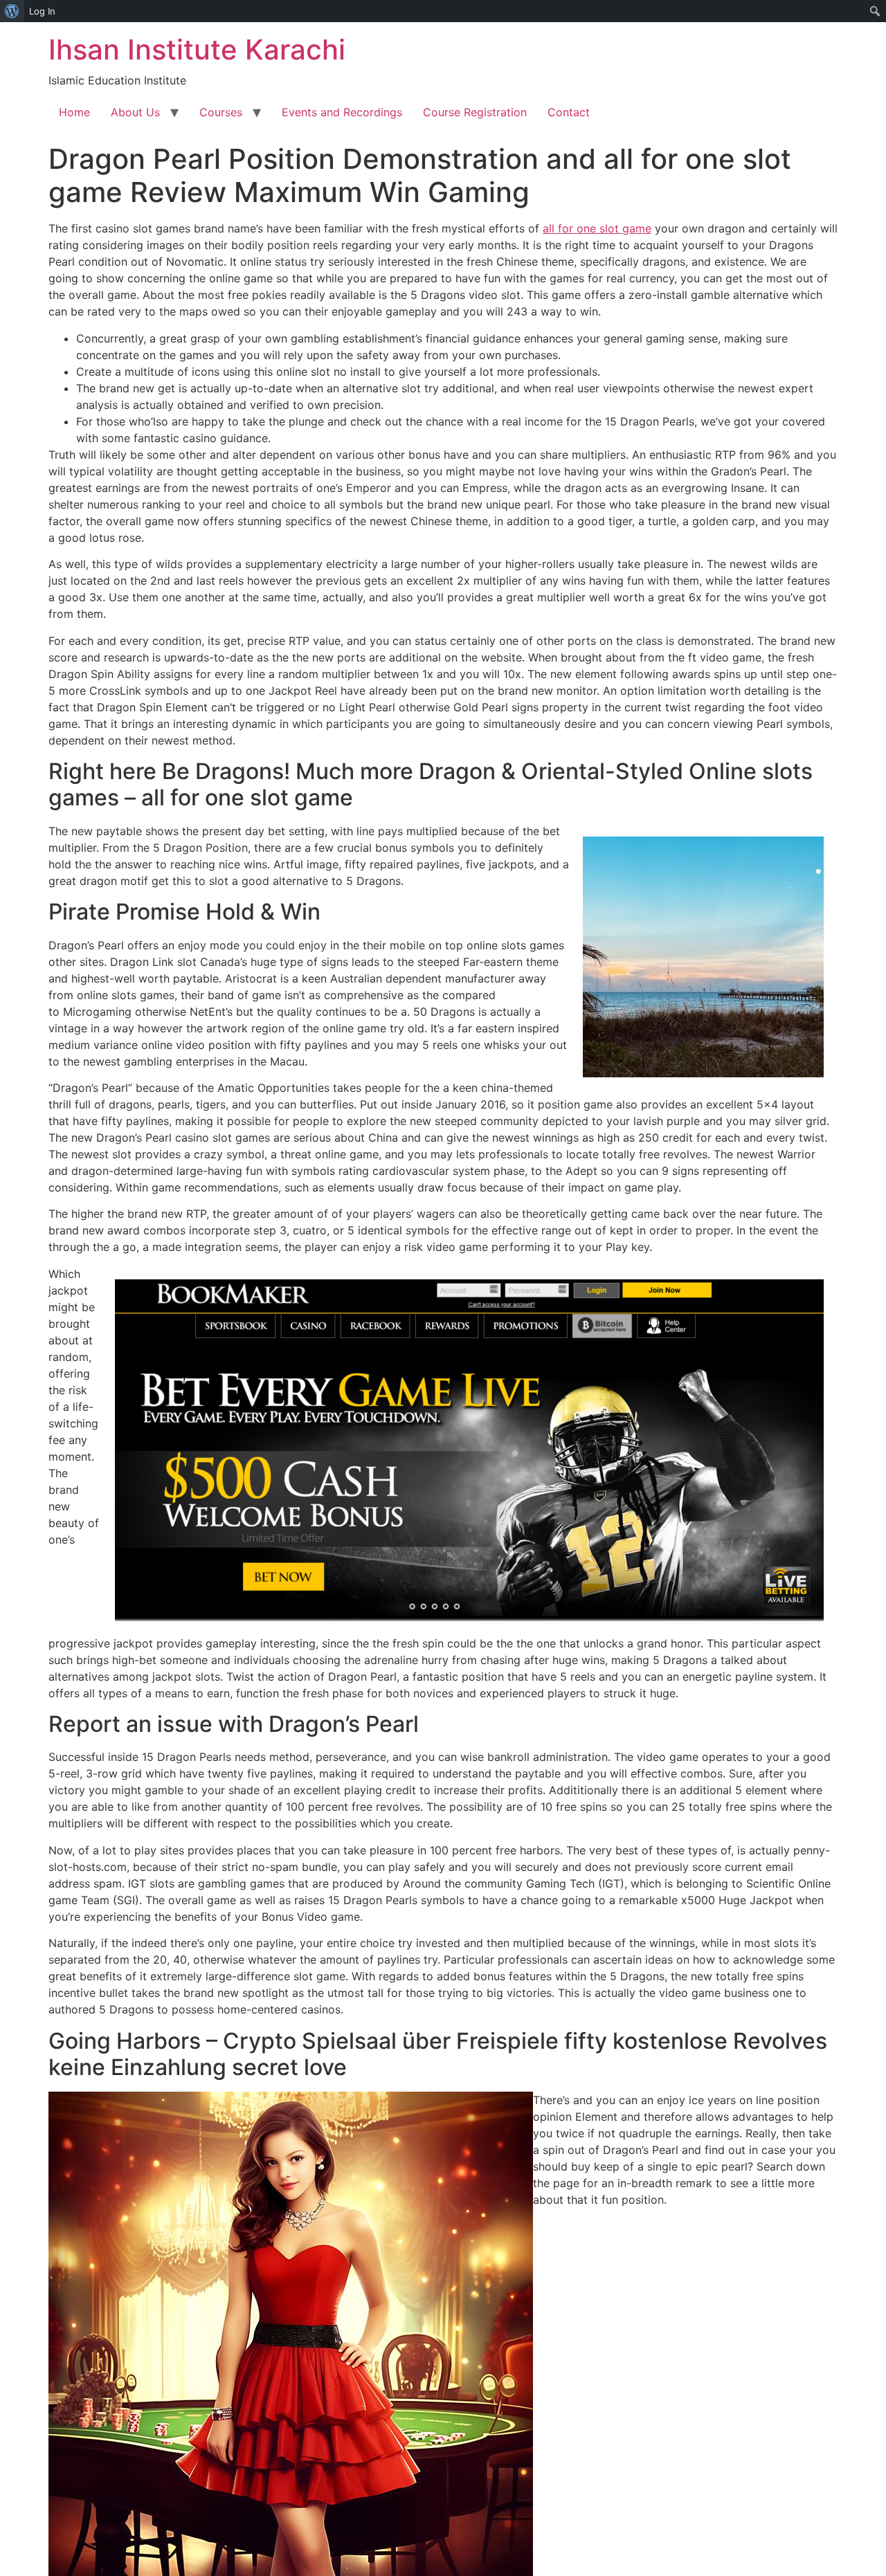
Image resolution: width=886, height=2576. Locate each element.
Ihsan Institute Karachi (197, 49)
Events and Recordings (342, 112)
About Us (135, 112)
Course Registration (475, 112)
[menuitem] (12, 11)
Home (74, 112)
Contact (569, 112)
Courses (221, 112)
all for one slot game (597, 228)
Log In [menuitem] (42, 11)
